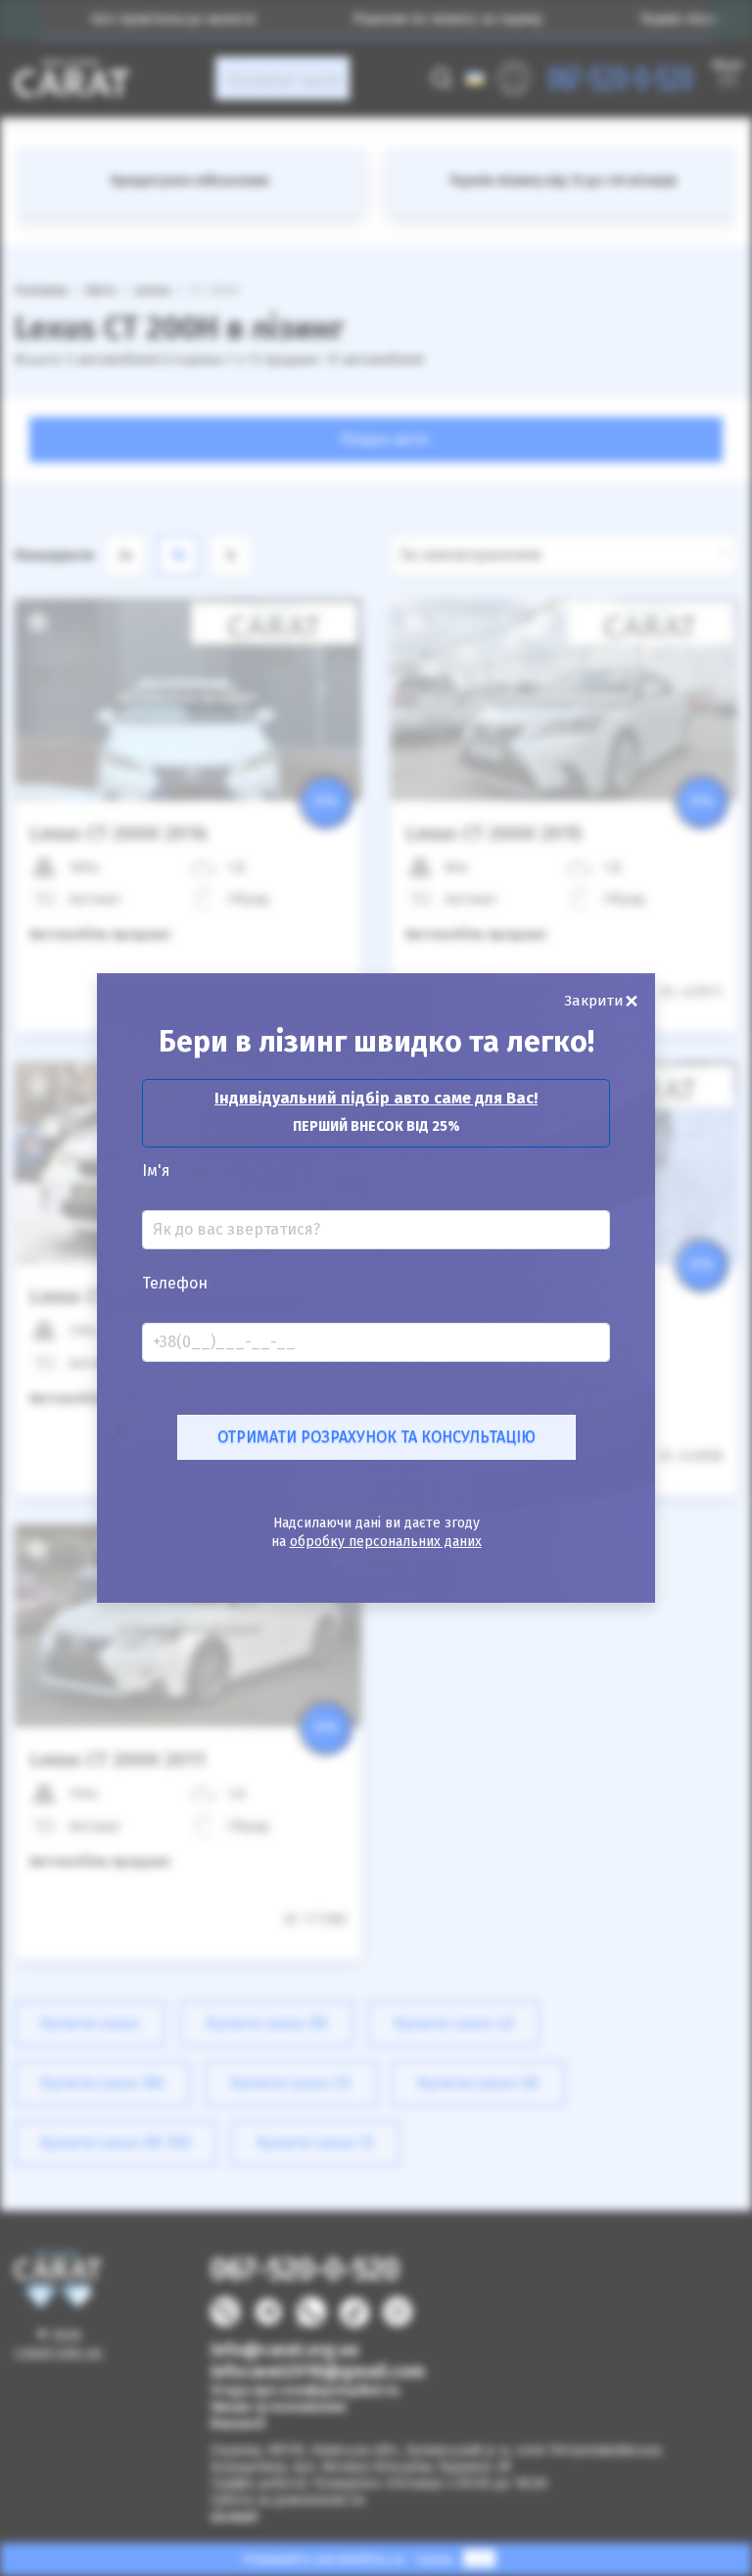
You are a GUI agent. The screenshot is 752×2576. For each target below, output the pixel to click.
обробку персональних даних (386, 1542)
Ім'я (156, 1171)
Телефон (175, 1284)
